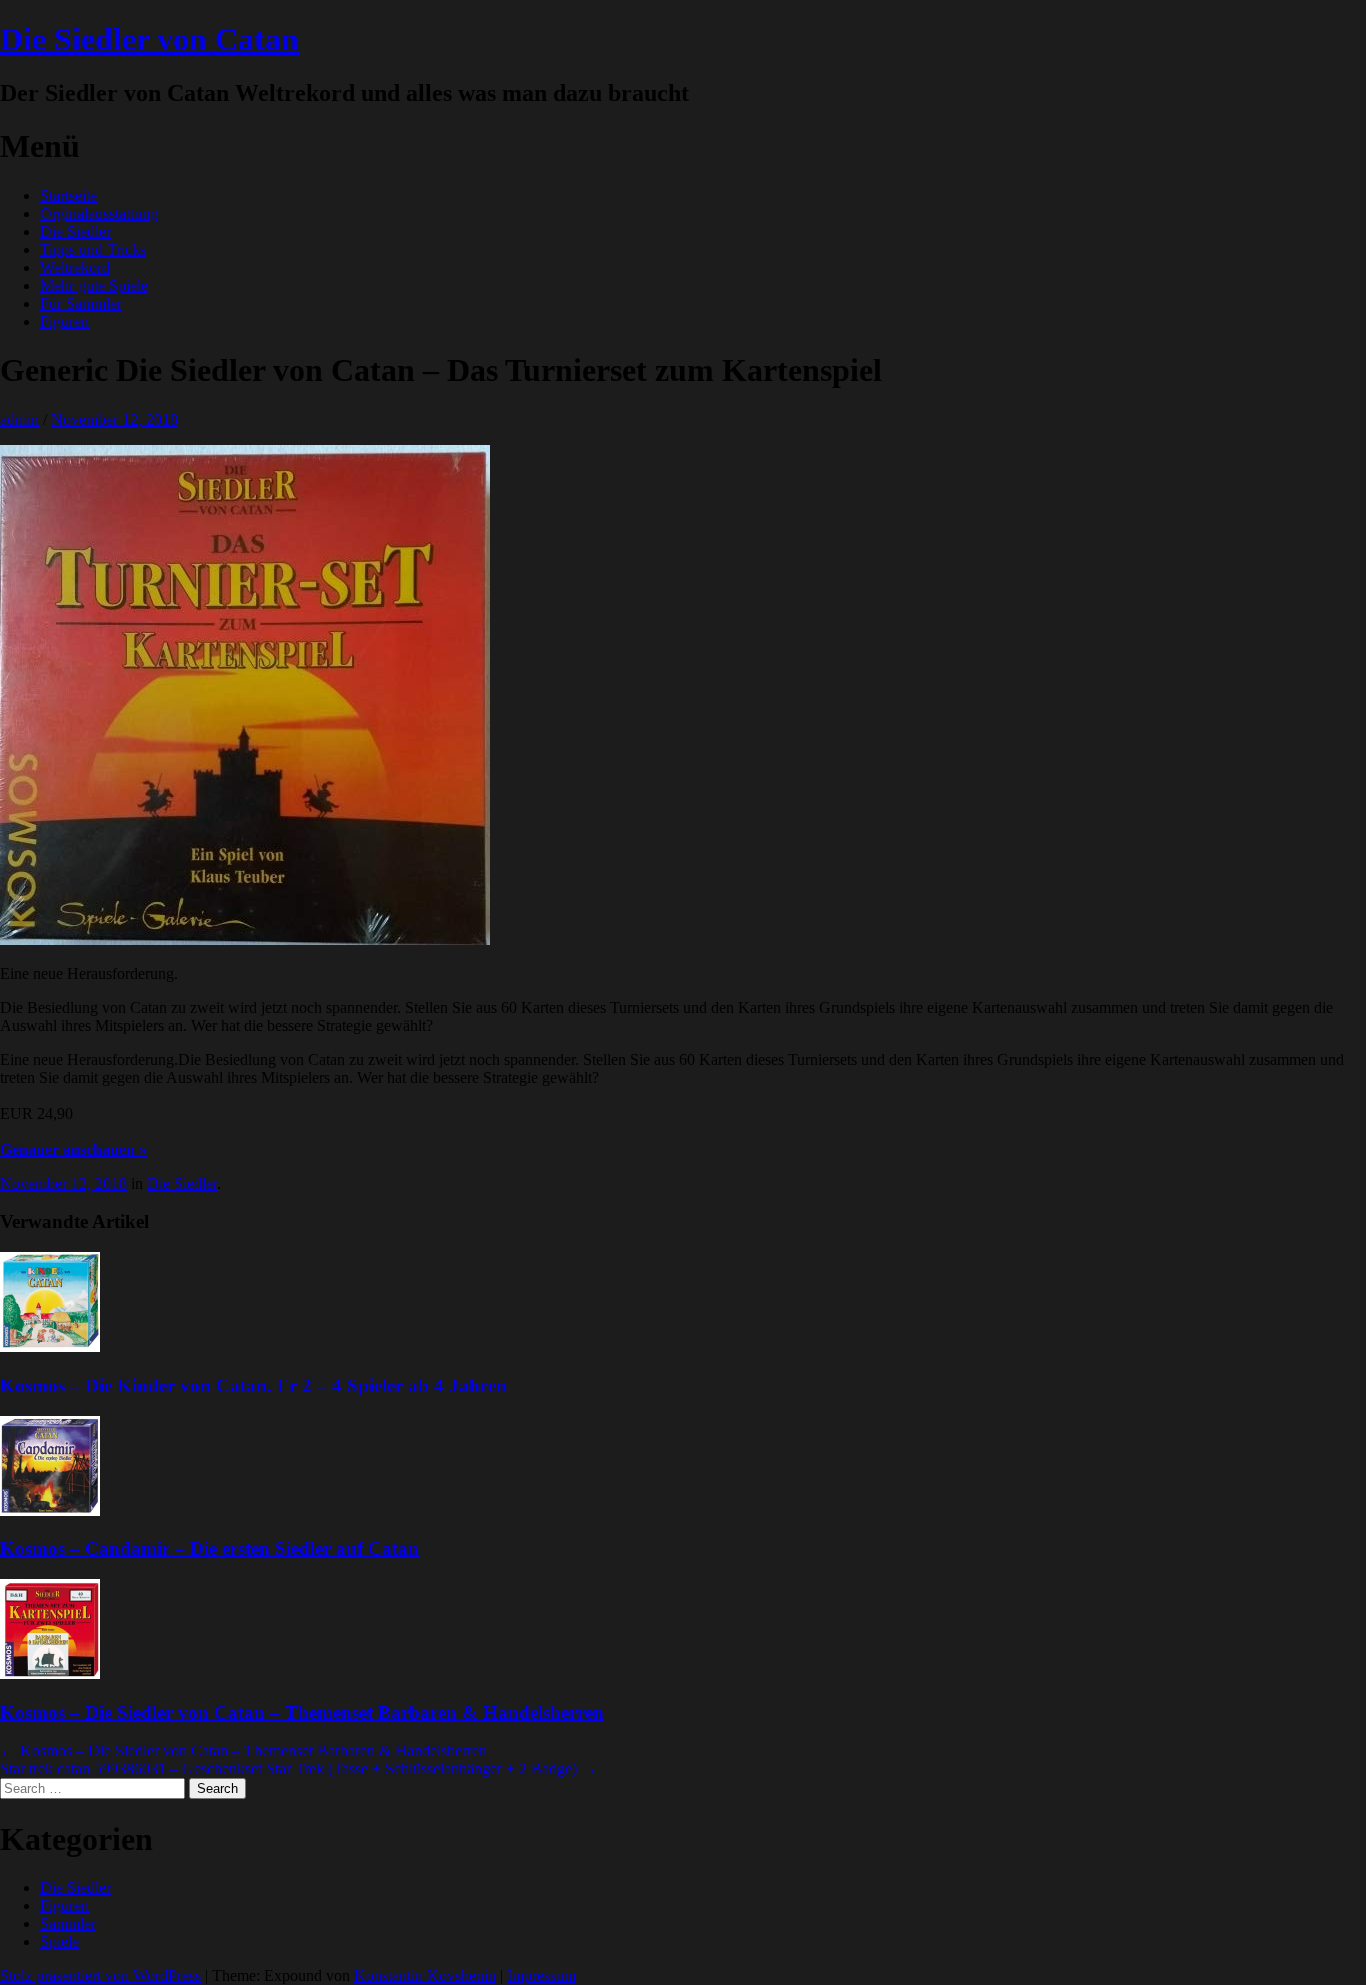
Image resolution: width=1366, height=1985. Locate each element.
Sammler (68, 1923)
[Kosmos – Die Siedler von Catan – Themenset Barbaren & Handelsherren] (50, 1673)
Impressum (541, 1975)
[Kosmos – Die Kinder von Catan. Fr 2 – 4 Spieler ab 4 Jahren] (50, 1346)
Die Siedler (75, 231)
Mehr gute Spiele (94, 285)
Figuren (64, 321)
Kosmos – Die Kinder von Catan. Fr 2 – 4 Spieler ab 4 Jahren (253, 1385)
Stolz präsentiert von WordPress (100, 1975)
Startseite (68, 195)
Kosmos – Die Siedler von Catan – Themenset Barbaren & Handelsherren (302, 1712)
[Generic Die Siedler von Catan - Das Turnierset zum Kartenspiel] (245, 939)
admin (19, 419)
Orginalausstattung (99, 213)
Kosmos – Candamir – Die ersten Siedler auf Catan (209, 1548)
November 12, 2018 (114, 419)
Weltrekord (75, 267)
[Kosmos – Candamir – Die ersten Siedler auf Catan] (50, 1510)
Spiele (59, 1941)
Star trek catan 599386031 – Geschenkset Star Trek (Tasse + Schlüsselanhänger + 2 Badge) (298, 1768)
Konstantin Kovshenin (425, 1975)
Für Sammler (81, 303)
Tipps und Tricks (93, 249)
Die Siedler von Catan (149, 39)
